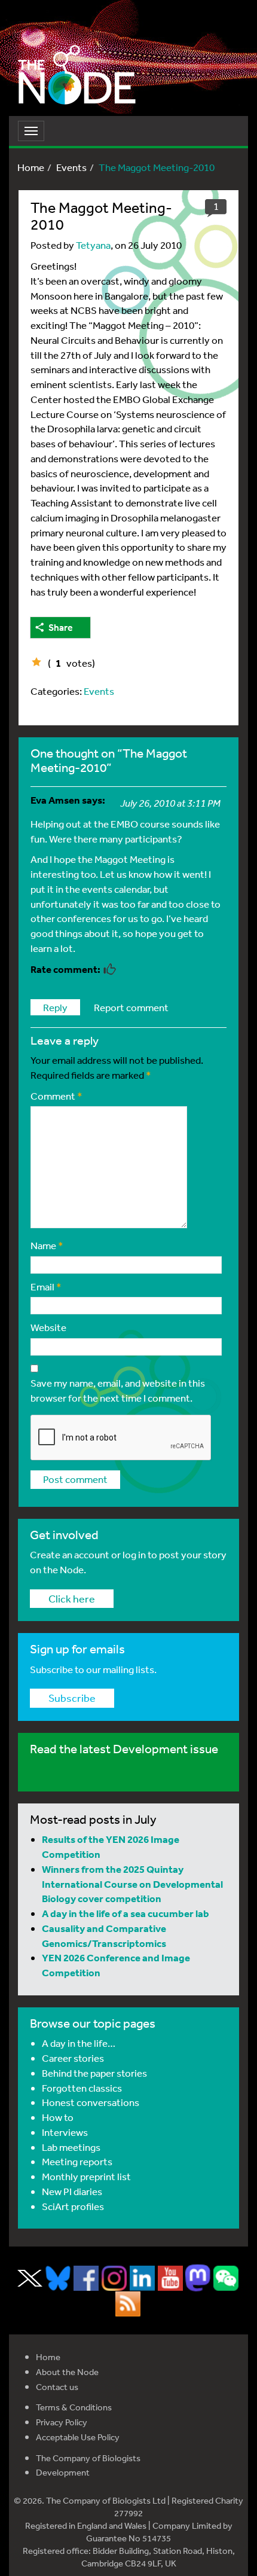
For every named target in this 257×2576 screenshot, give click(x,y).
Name (47, 1245)
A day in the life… (79, 2043)
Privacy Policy (62, 2422)
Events (71, 167)
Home (31, 167)
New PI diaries (72, 2191)
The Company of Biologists (88, 2458)
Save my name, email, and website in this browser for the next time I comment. (118, 1390)
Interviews (65, 2132)
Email (46, 1287)
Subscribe (72, 1698)
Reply (55, 1007)
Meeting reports (77, 2161)
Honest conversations (91, 2102)
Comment (56, 1096)
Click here (72, 1598)
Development (63, 2472)
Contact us (57, 2387)
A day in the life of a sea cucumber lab (126, 1913)
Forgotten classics (82, 2088)
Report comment (131, 1007)
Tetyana (93, 245)
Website (48, 1327)
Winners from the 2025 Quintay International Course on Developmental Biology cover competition (132, 1884)
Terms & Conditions (74, 2407)
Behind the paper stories (94, 2073)
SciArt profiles (73, 2206)
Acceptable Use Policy (78, 2437)
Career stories (73, 2058)
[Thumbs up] (36, 662)
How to (58, 2117)
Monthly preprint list (86, 2176)
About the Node (67, 2372)
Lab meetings (71, 2147)
